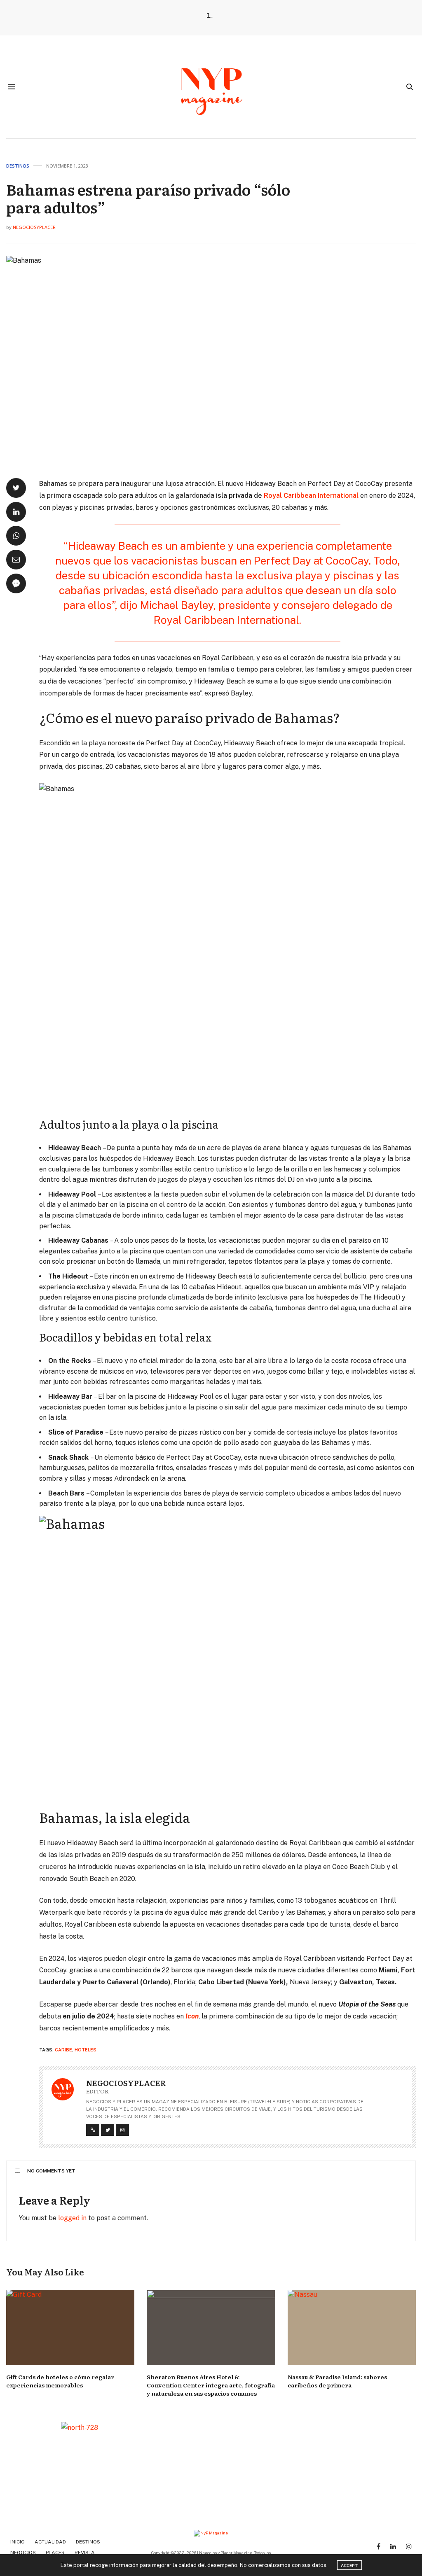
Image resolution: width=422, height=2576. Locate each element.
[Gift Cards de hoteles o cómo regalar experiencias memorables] (70, 2327)
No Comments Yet (51, 2171)
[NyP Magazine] (211, 87)
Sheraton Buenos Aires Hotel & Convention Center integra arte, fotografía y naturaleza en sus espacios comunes (211, 2385)
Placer (55, 2553)
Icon (192, 2016)
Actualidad (50, 2542)
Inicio (18, 2542)
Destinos (18, 166)
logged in (72, 2218)
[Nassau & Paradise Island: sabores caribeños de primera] (352, 2327)
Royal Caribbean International (311, 496)
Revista (85, 2553)
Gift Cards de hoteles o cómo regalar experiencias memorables (60, 2381)
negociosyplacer (34, 227)
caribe (63, 2050)
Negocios (23, 2553)
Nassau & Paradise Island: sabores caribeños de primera (337, 2381)
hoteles (86, 2050)
